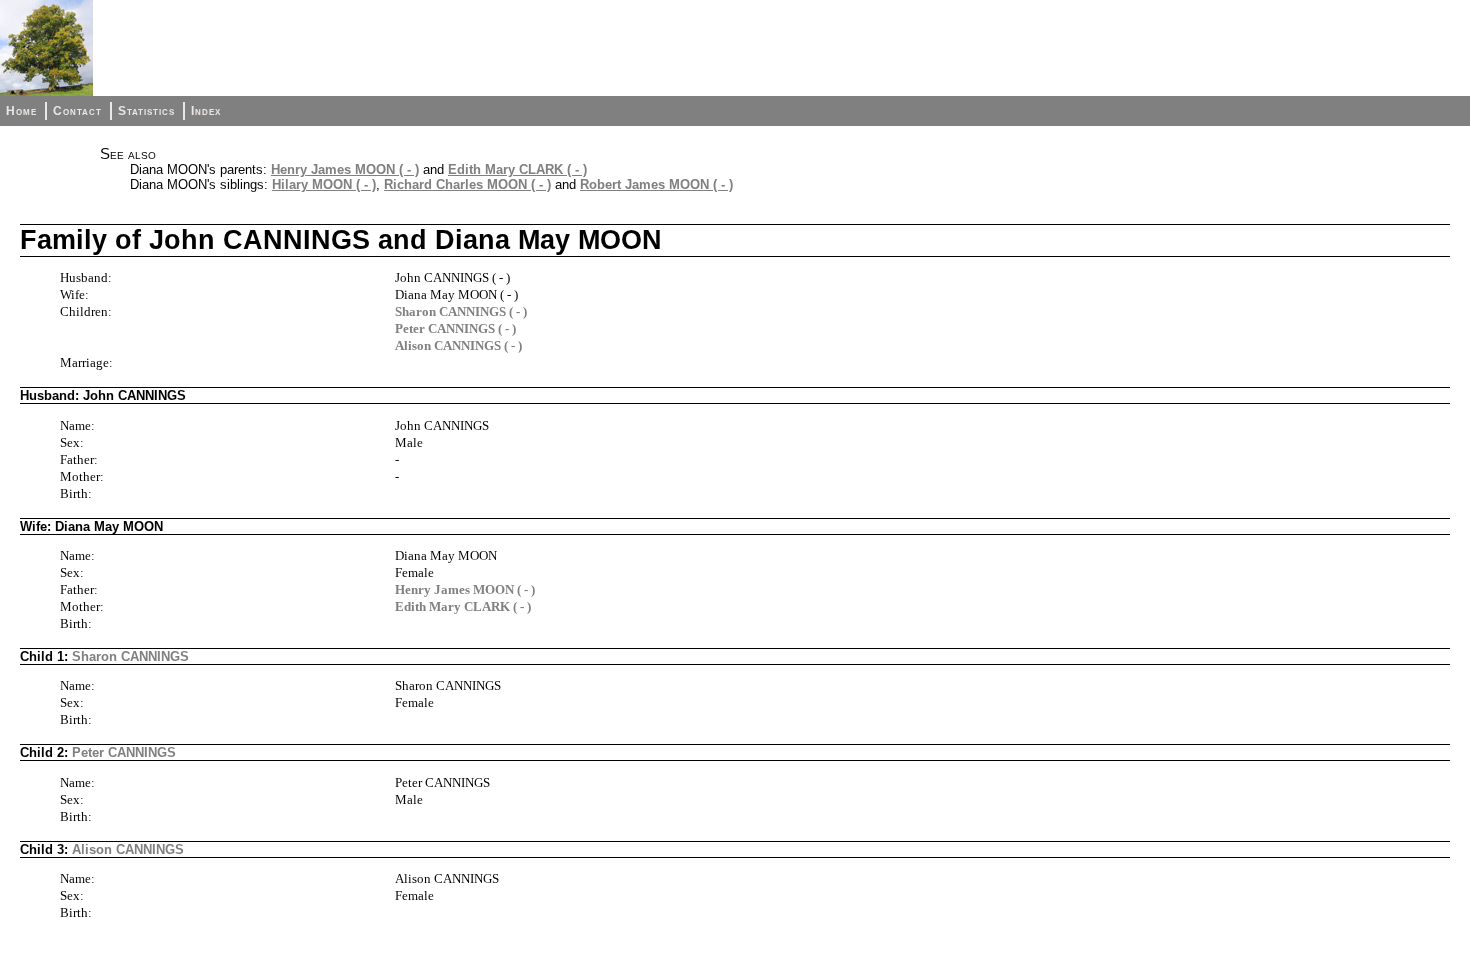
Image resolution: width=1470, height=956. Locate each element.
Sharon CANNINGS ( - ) (461, 311)
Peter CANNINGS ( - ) (455, 328)
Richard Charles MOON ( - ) (467, 184)
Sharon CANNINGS (130, 656)
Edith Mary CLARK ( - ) (517, 169)
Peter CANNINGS (124, 752)
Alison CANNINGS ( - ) (458, 345)
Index (206, 111)
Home (21, 111)
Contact (77, 111)
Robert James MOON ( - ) (656, 184)
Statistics (146, 111)
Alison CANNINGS (128, 849)
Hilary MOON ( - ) (324, 184)
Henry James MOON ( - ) (345, 169)
